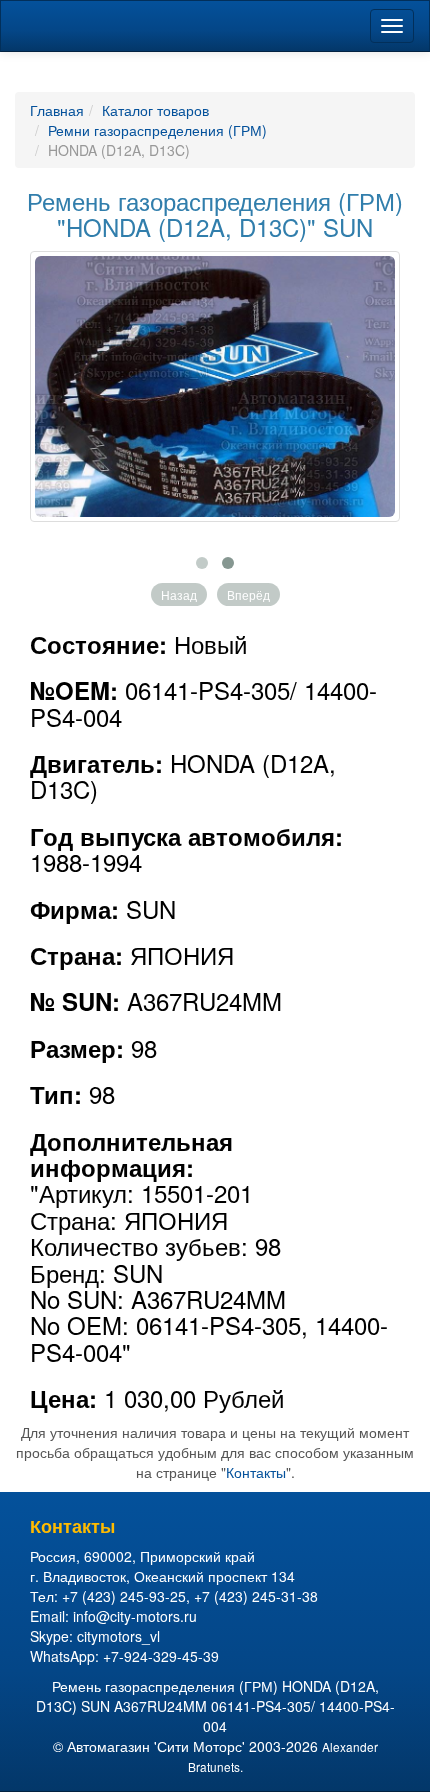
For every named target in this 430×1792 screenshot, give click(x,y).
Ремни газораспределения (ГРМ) (157, 130)
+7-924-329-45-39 (161, 1656)
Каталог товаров (155, 110)
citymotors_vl (118, 1636)
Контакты (256, 1472)
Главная (57, 110)
